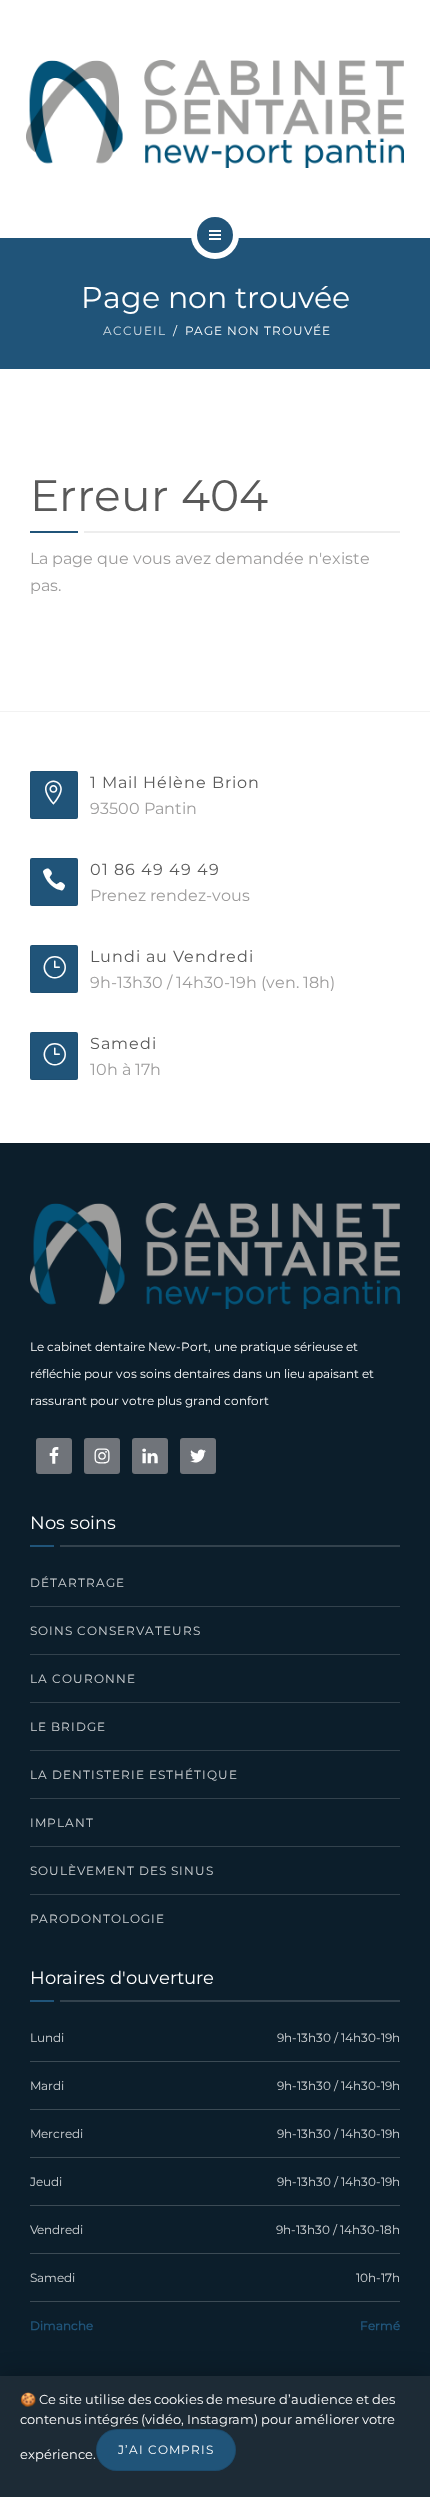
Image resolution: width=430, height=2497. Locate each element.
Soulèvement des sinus (122, 1870)
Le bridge (68, 1726)
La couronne (83, 1678)
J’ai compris (166, 2449)
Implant (62, 1822)
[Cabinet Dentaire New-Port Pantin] (215, 114)
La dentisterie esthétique (134, 1774)
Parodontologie (97, 1918)
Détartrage (77, 1582)
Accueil (134, 330)
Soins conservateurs (115, 1630)
